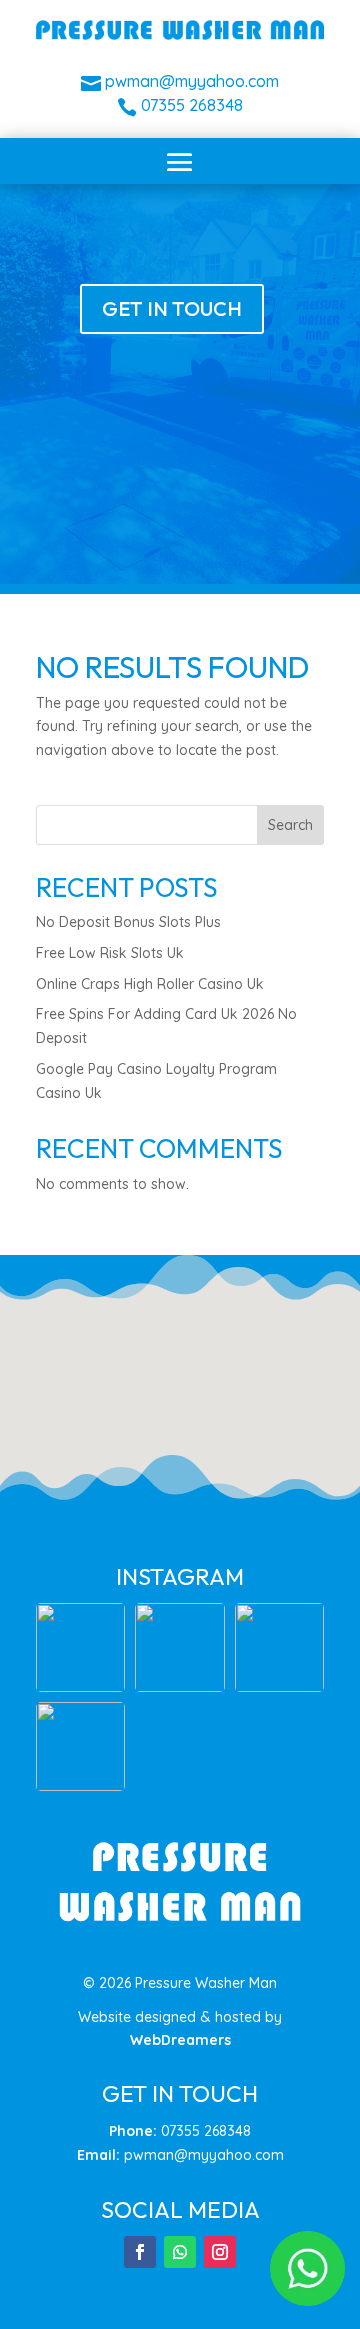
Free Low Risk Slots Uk (110, 953)
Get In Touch (172, 308)
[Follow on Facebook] (140, 2252)
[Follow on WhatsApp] (180, 2252)
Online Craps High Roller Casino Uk (150, 984)
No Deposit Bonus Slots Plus (128, 922)
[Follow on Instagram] (220, 2252)
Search (290, 825)
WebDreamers (180, 2040)
